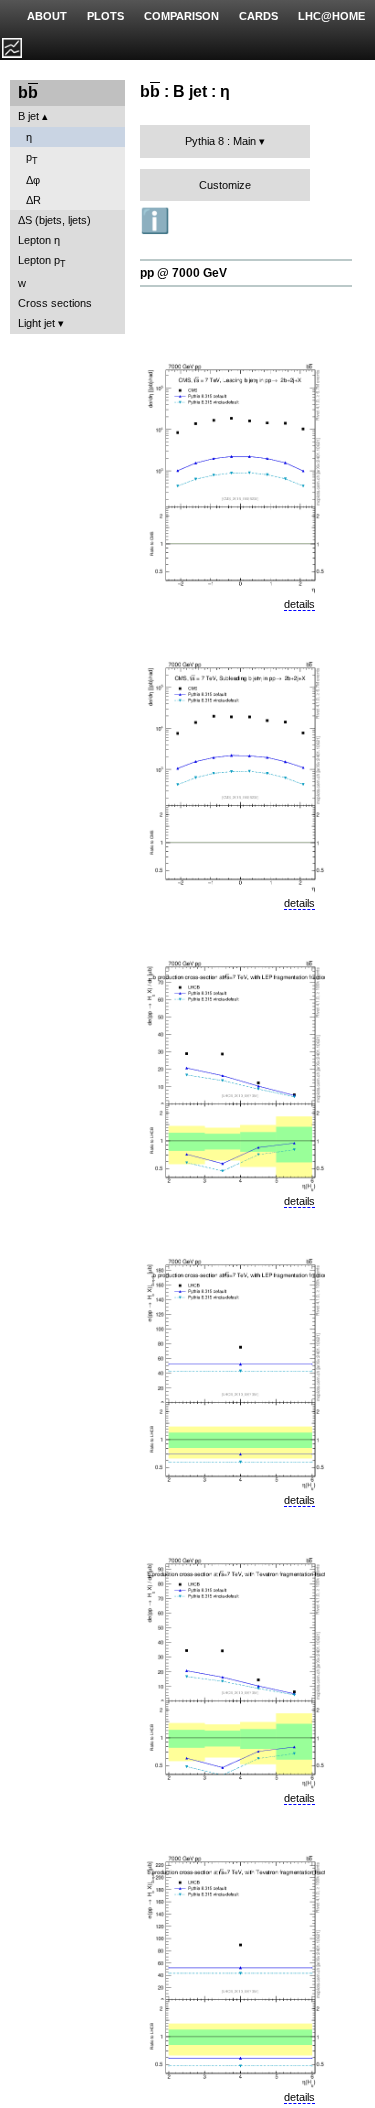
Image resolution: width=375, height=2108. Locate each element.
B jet (28, 116)
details (299, 604)
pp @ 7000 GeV (183, 273)
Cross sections (55, 303)
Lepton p (42, 261)
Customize (225, 185)
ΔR (33, 200)
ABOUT (47, 16)
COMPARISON (181, 16)
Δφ (33, 180)
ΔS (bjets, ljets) (54, 220)
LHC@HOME (331, 16)
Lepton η (39, 240)
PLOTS (105, 16)
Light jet (36, 323)
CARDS (258, 16)
